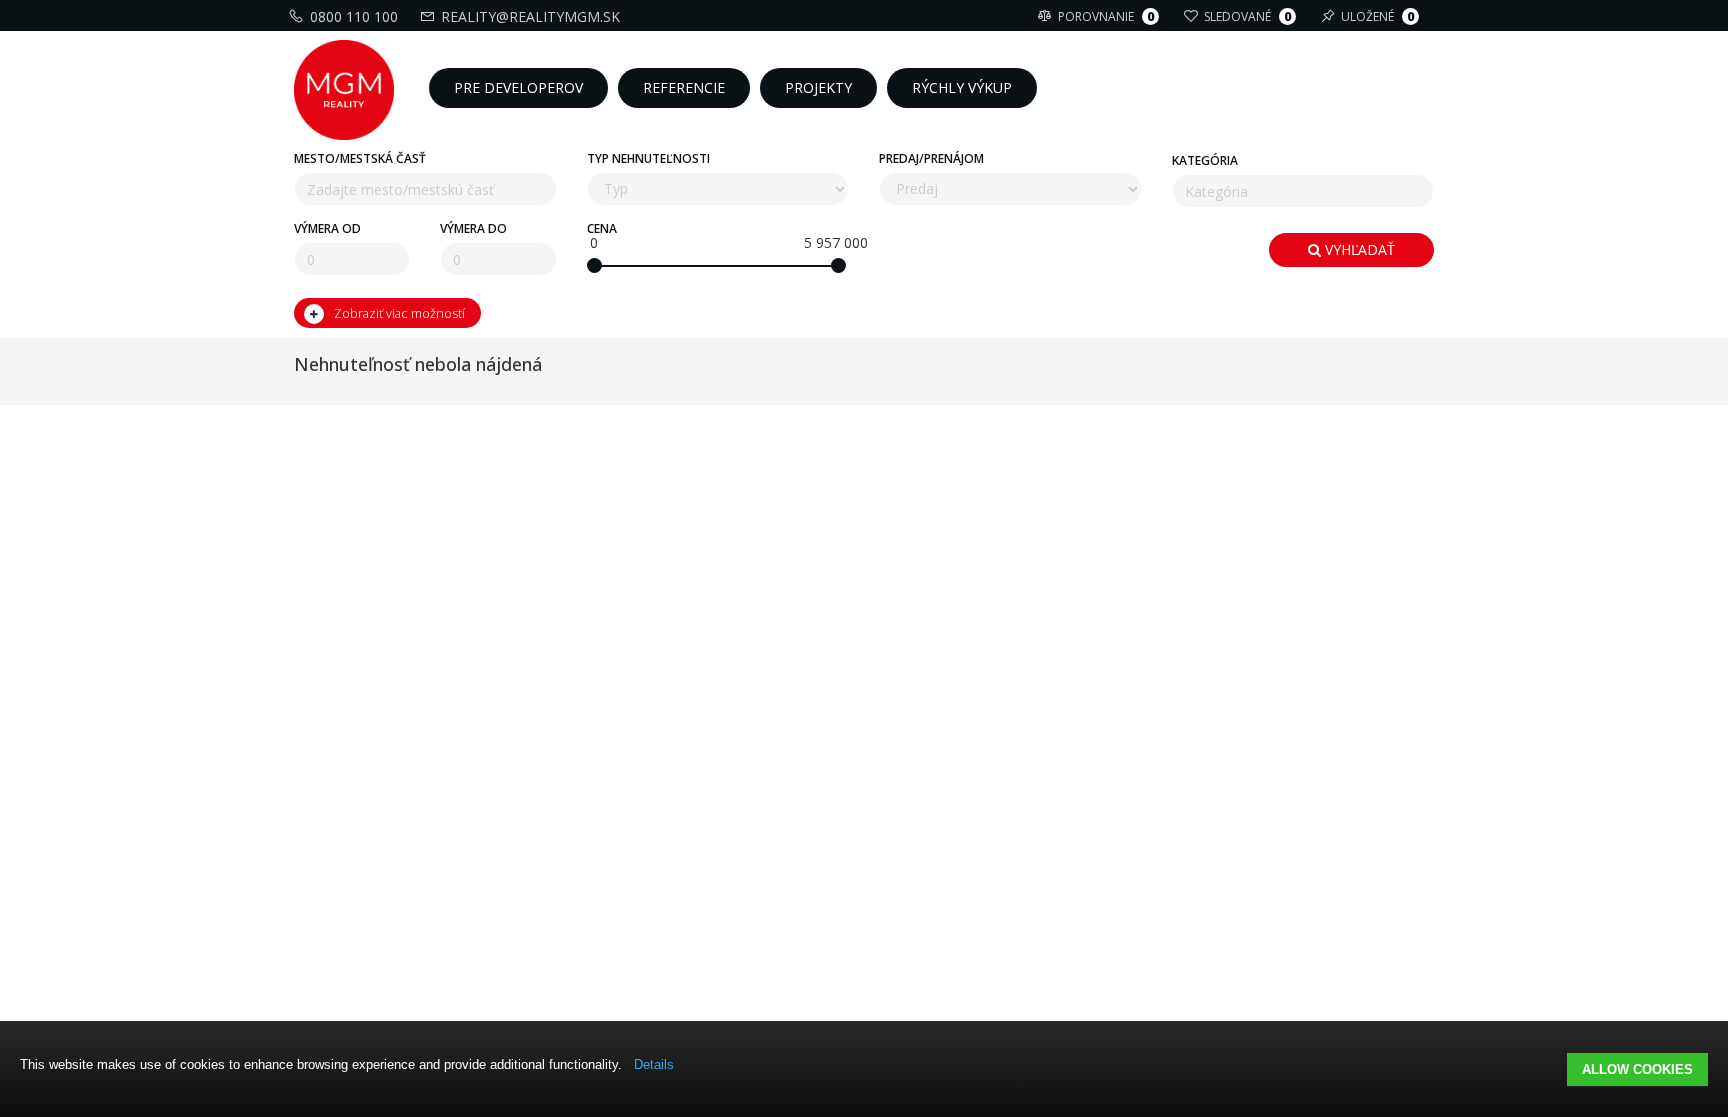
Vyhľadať (1358, 249)
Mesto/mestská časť (360, 158)
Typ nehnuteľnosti (648, 158)
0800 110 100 (354, 16)
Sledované (1247, 16)
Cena (602, 228)
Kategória (1205, 160)
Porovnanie (1106, 16)
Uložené (1377, 16)
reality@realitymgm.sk (530, 16)
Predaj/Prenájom (931, 158)
